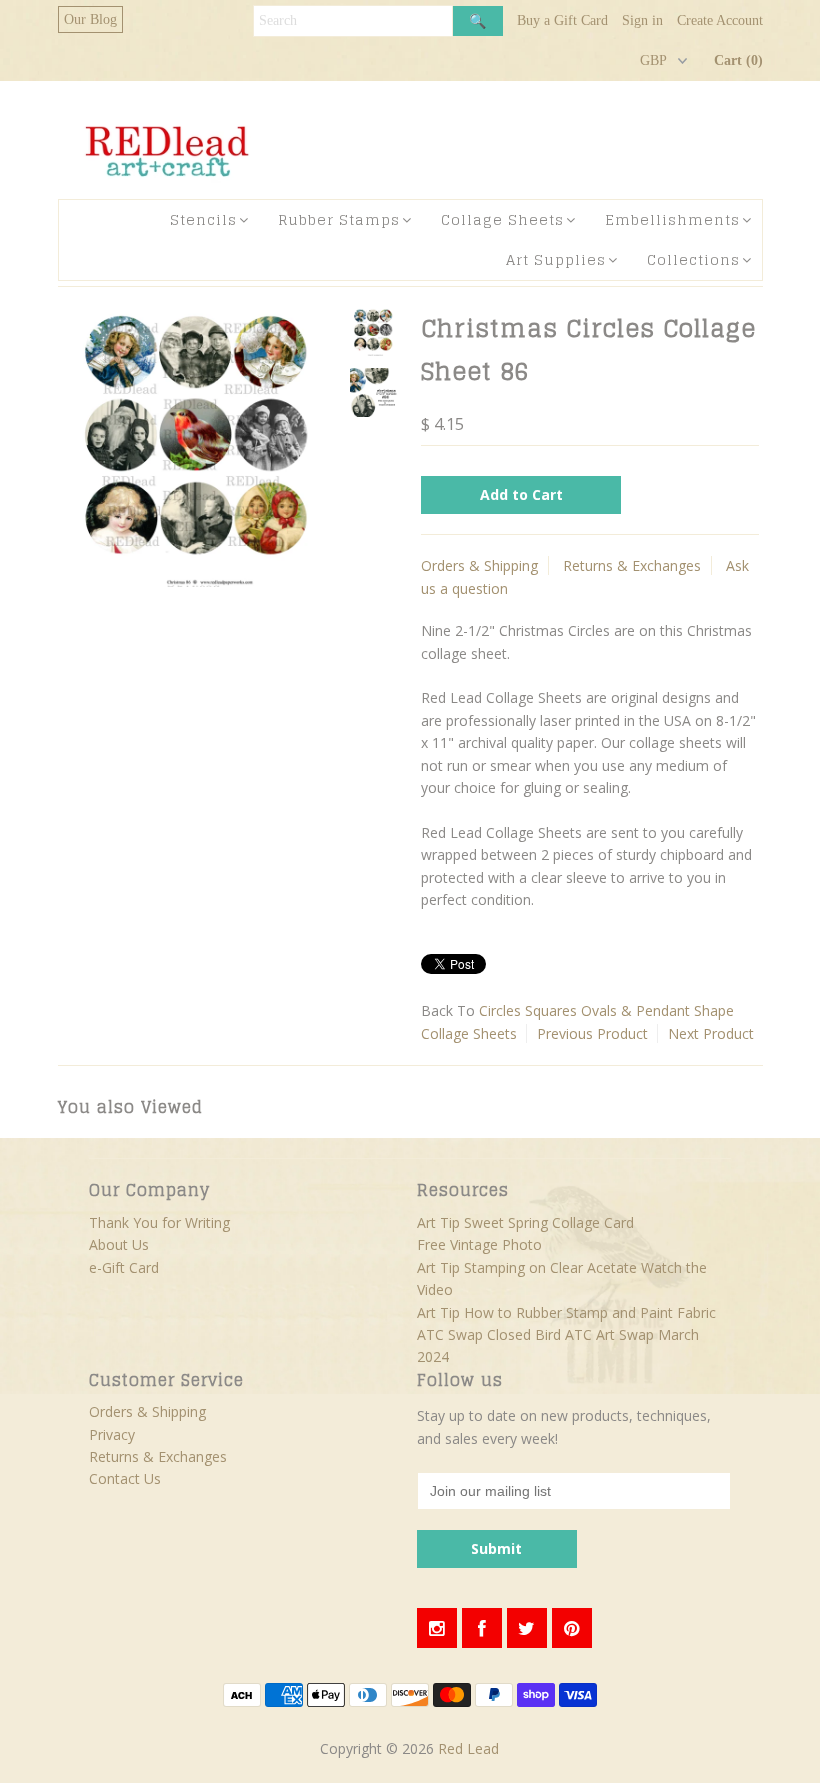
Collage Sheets (502, 219)
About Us (119, 1244)
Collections (693, 259)
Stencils (203, 219)
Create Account (720, 20)
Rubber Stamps (339, 219)
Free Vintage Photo (479, 1244)
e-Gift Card (124, 1267)
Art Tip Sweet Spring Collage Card (525, 1222)
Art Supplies (556, 259)
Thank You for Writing (159, 1222)
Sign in (642, 20)
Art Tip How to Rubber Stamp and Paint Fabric (566, 1312)
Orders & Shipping (479, 565)
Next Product (711, 1033)
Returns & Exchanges (632, 565)
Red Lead (468, 1748)
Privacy (112, 1434)
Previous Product (592, 1033)
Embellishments (672, 219)
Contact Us (125, 1478)
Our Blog (90, 19)
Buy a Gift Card (562, 20)
